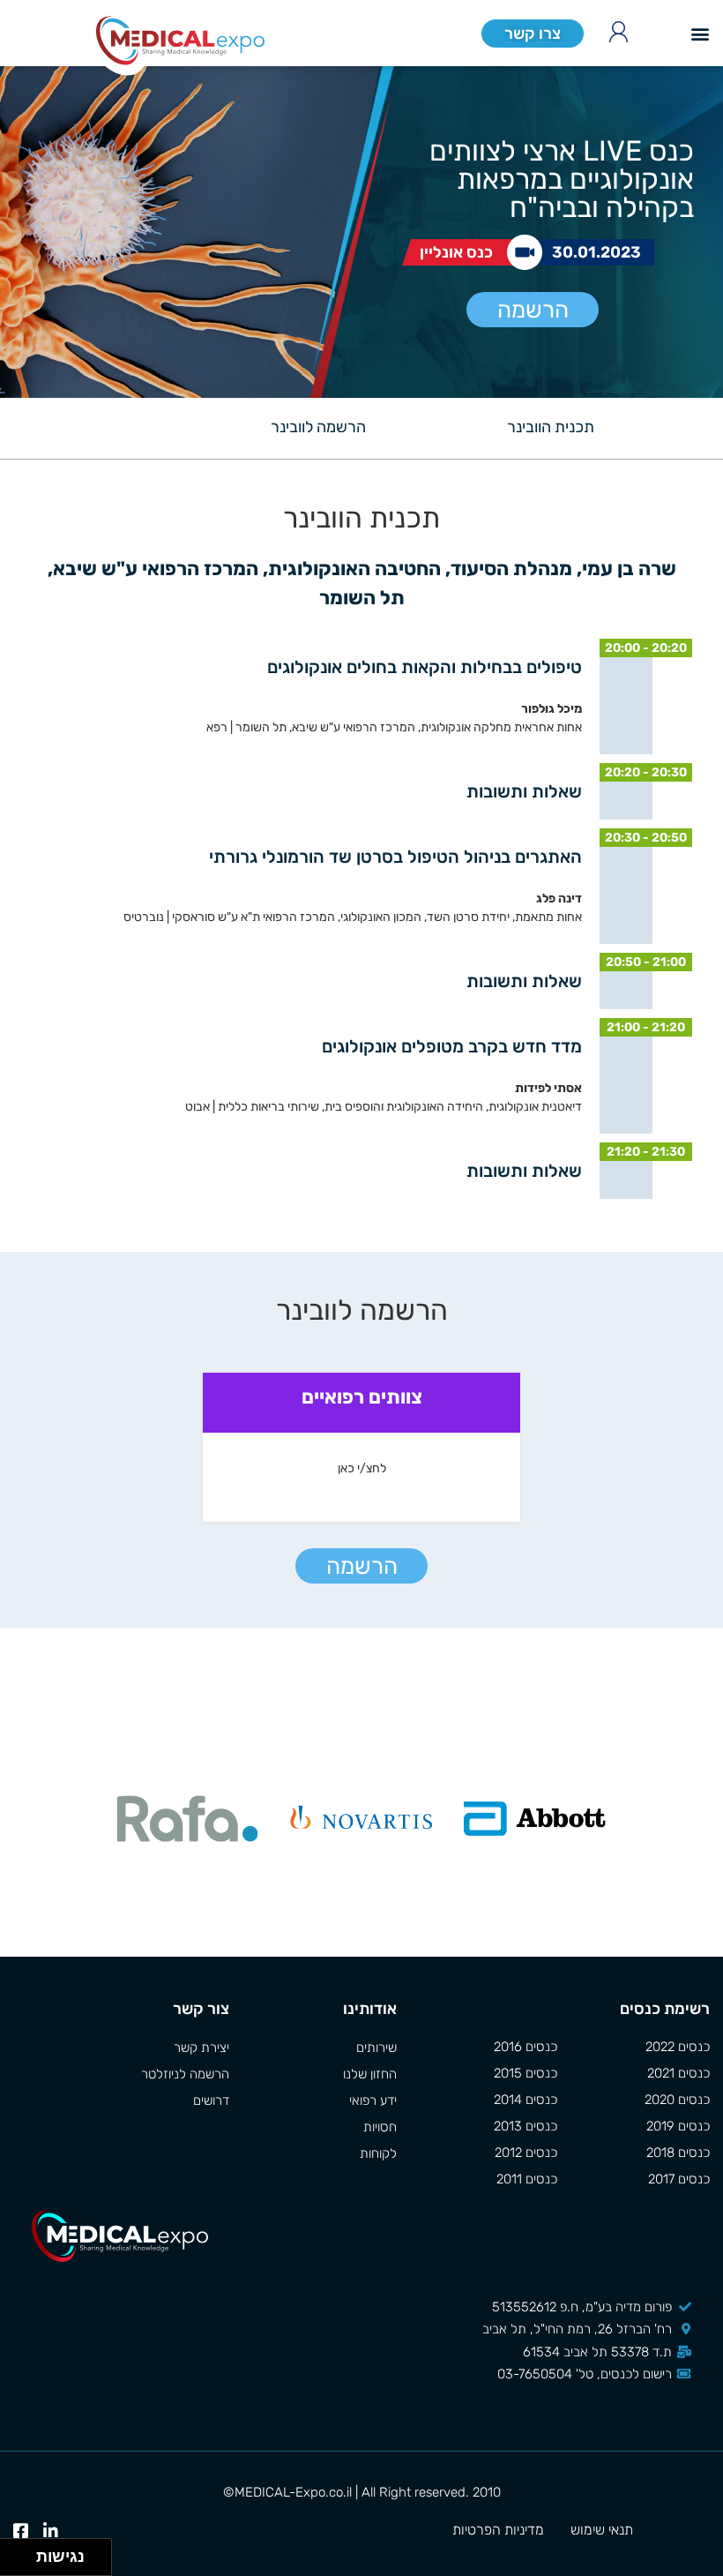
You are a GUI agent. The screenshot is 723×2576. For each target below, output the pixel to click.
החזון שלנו (370, 2074)
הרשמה (533, 310)
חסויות (380, 2127)
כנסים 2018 (678, 2153)
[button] (700, 33)
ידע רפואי (373, 2100)
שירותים (376, 2048)
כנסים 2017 (679, 2179)
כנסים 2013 (525, 2126)
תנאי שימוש (602, 2530)
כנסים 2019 (678, 2126)
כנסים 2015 (525, 2073)
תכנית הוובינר (551, 427)
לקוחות (378, 2153)
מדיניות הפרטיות (498, 2530)
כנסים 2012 (526, 2153)
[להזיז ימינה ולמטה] (23, 2562)
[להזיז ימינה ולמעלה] (23, 2553)
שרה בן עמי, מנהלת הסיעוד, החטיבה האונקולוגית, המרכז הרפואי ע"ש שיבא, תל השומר (360, 583)
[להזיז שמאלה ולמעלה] (14, 2553)
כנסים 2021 (678, 2073)
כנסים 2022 (678, 2047)
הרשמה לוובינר (318, 427)
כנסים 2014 (525, 2100)
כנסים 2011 (527, 2179)
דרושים (211, 2100)
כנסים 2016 (525, 2047)
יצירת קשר (201, 2048)
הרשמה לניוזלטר (185, 2074)
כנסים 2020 (677, 2100)
